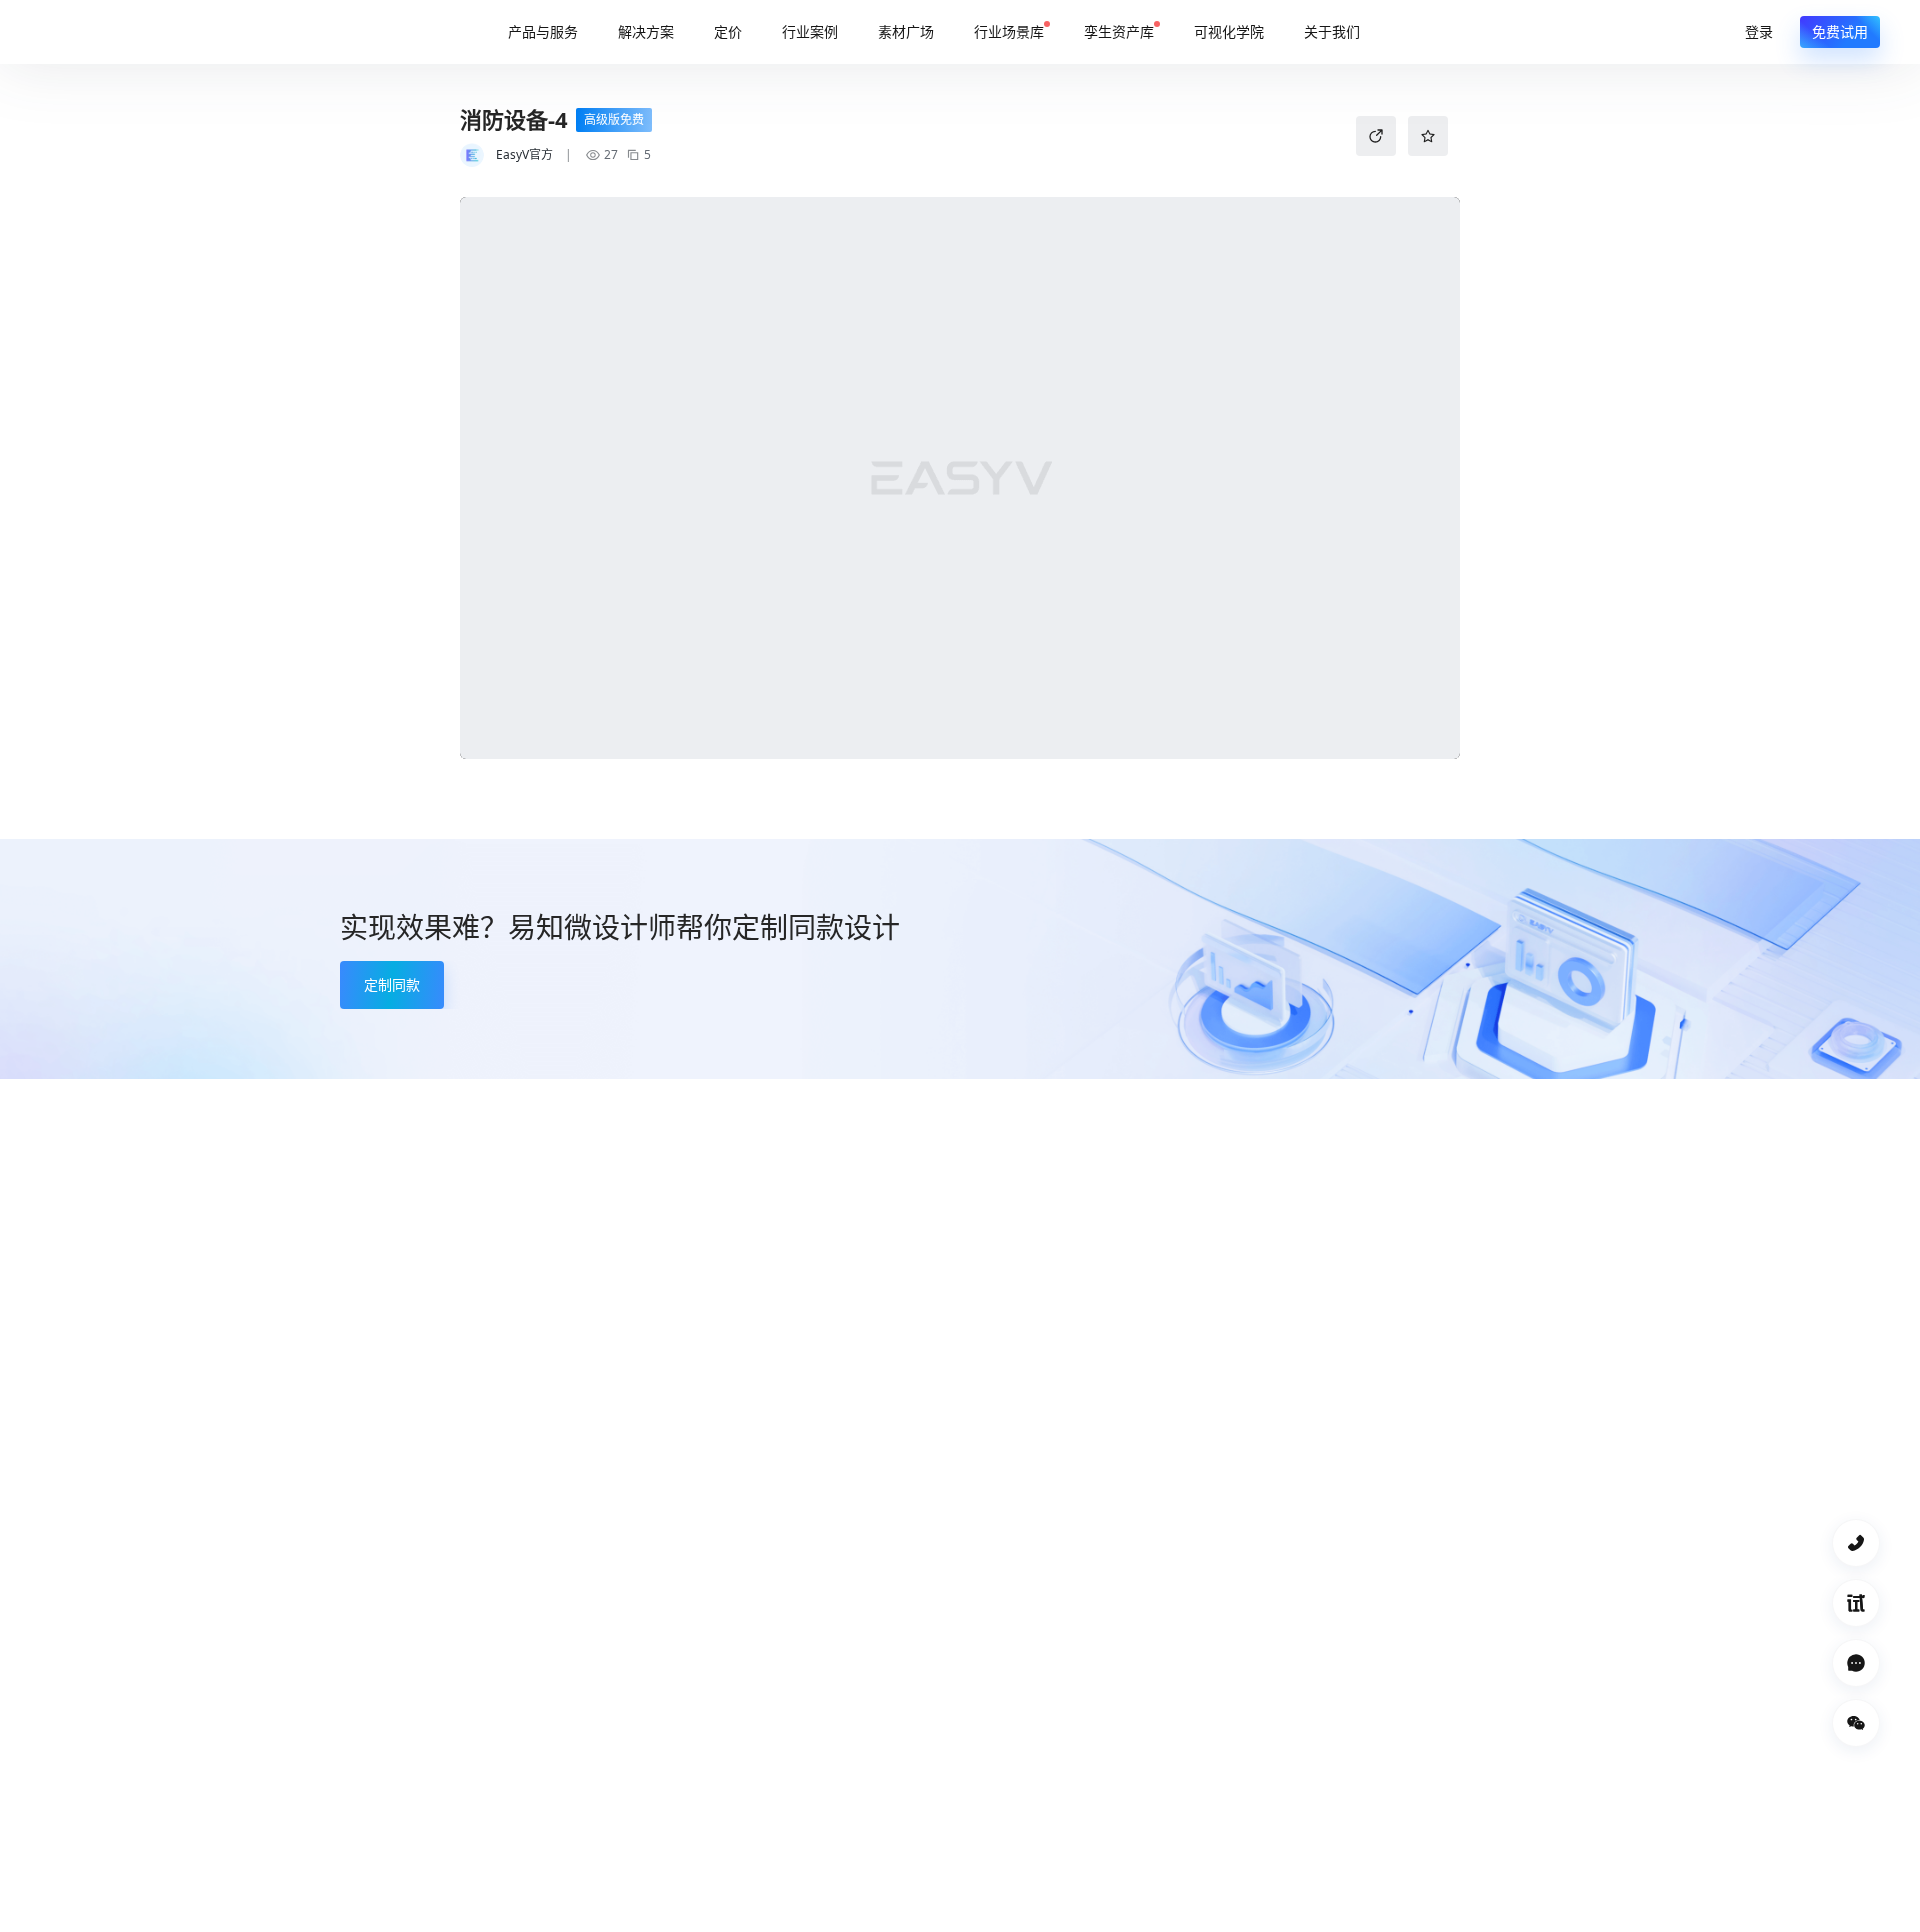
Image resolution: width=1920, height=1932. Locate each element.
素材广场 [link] (906, 31)
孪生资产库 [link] (1119, 31)
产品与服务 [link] (543, 31)
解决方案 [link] (646, 31)
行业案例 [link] (810, 31)
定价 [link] (728, 31)
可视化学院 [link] (1229, 31)
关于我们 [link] (1332, 31)
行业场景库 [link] (1009, 31)
